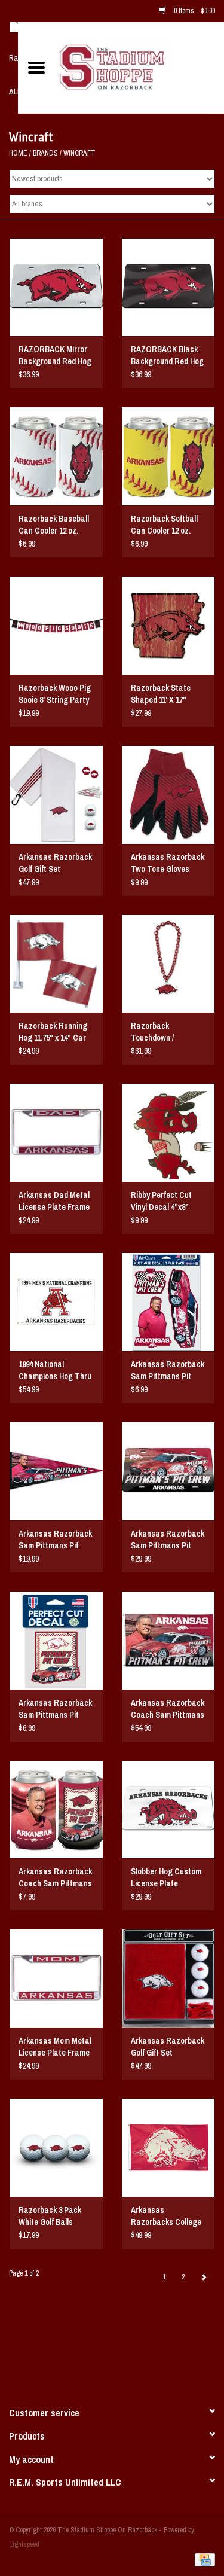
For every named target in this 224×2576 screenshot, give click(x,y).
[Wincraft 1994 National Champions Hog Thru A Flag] (56, 1302)
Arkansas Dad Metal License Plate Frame (54, 1201)
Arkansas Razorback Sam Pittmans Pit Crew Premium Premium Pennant (55, 1540)
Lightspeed (24, 2544)
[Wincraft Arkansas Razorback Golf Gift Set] (56, 795)
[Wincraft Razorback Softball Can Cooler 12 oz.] (168, 456)
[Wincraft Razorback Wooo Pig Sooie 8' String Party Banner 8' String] (56, 625)
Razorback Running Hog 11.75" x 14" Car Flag (53, 1032)
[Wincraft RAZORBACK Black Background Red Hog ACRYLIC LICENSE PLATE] (168, 287)
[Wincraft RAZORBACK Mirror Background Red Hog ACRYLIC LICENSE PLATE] (56, 287)
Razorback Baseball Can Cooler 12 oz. (54, 525)
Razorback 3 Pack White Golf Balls (50, 2216)
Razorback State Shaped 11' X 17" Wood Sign (161, 694)
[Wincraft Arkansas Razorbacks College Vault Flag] (168, 2147)
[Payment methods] (203, 2559)
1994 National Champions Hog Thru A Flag (55, 1371)
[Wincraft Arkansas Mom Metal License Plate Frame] (56, 1978)
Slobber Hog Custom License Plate (166, 1877)
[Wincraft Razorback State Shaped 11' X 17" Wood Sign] (168, 625)
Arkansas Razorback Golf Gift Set (55, 863)
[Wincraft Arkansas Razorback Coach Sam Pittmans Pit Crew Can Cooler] (56, 1810)
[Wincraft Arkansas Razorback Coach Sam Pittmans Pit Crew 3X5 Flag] (168, 1640)
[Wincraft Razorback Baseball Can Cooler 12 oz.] (56, 456)
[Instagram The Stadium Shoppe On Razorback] (154, 2359)
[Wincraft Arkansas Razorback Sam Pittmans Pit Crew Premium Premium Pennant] (56, 1471)
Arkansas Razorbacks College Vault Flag (166, 2216)
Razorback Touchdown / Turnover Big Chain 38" (164, 1032)
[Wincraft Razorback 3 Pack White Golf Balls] (56, 2147)
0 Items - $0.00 (194, 11)
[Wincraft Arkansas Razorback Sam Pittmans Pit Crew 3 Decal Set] (168, 1302)
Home (18, 153)
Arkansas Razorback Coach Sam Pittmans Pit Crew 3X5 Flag (168, 1709)
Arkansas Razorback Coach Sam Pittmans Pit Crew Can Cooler (55, 1878)
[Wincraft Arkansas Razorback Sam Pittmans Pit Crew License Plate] (168, 1471)
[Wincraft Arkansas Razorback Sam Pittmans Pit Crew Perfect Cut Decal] (56, 1640)
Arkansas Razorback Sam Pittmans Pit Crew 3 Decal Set (168, 1371)
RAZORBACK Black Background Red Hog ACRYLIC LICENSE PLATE (167, 356)
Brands (45, 153)
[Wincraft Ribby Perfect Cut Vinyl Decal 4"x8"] (168, 1132)
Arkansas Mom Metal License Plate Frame (55, 2047)
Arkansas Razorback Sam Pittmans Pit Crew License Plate (168, 1540)
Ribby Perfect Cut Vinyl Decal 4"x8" (161, 1201)
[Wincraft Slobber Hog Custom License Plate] (168, 1810)
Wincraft (79, 153)
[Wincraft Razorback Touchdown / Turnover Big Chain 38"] (168, 964)
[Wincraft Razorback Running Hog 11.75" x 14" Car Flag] (56, 964)
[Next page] (204, 2277)
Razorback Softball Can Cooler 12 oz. (164, 525)
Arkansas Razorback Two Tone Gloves (168, 863)
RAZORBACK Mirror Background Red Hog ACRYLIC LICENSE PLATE (55, 356)
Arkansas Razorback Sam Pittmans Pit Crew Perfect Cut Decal (55, 1709)
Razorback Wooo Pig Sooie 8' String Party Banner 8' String (55, 694)
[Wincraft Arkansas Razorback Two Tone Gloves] (168, 795)
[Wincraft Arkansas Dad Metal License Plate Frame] (56, 1132)
